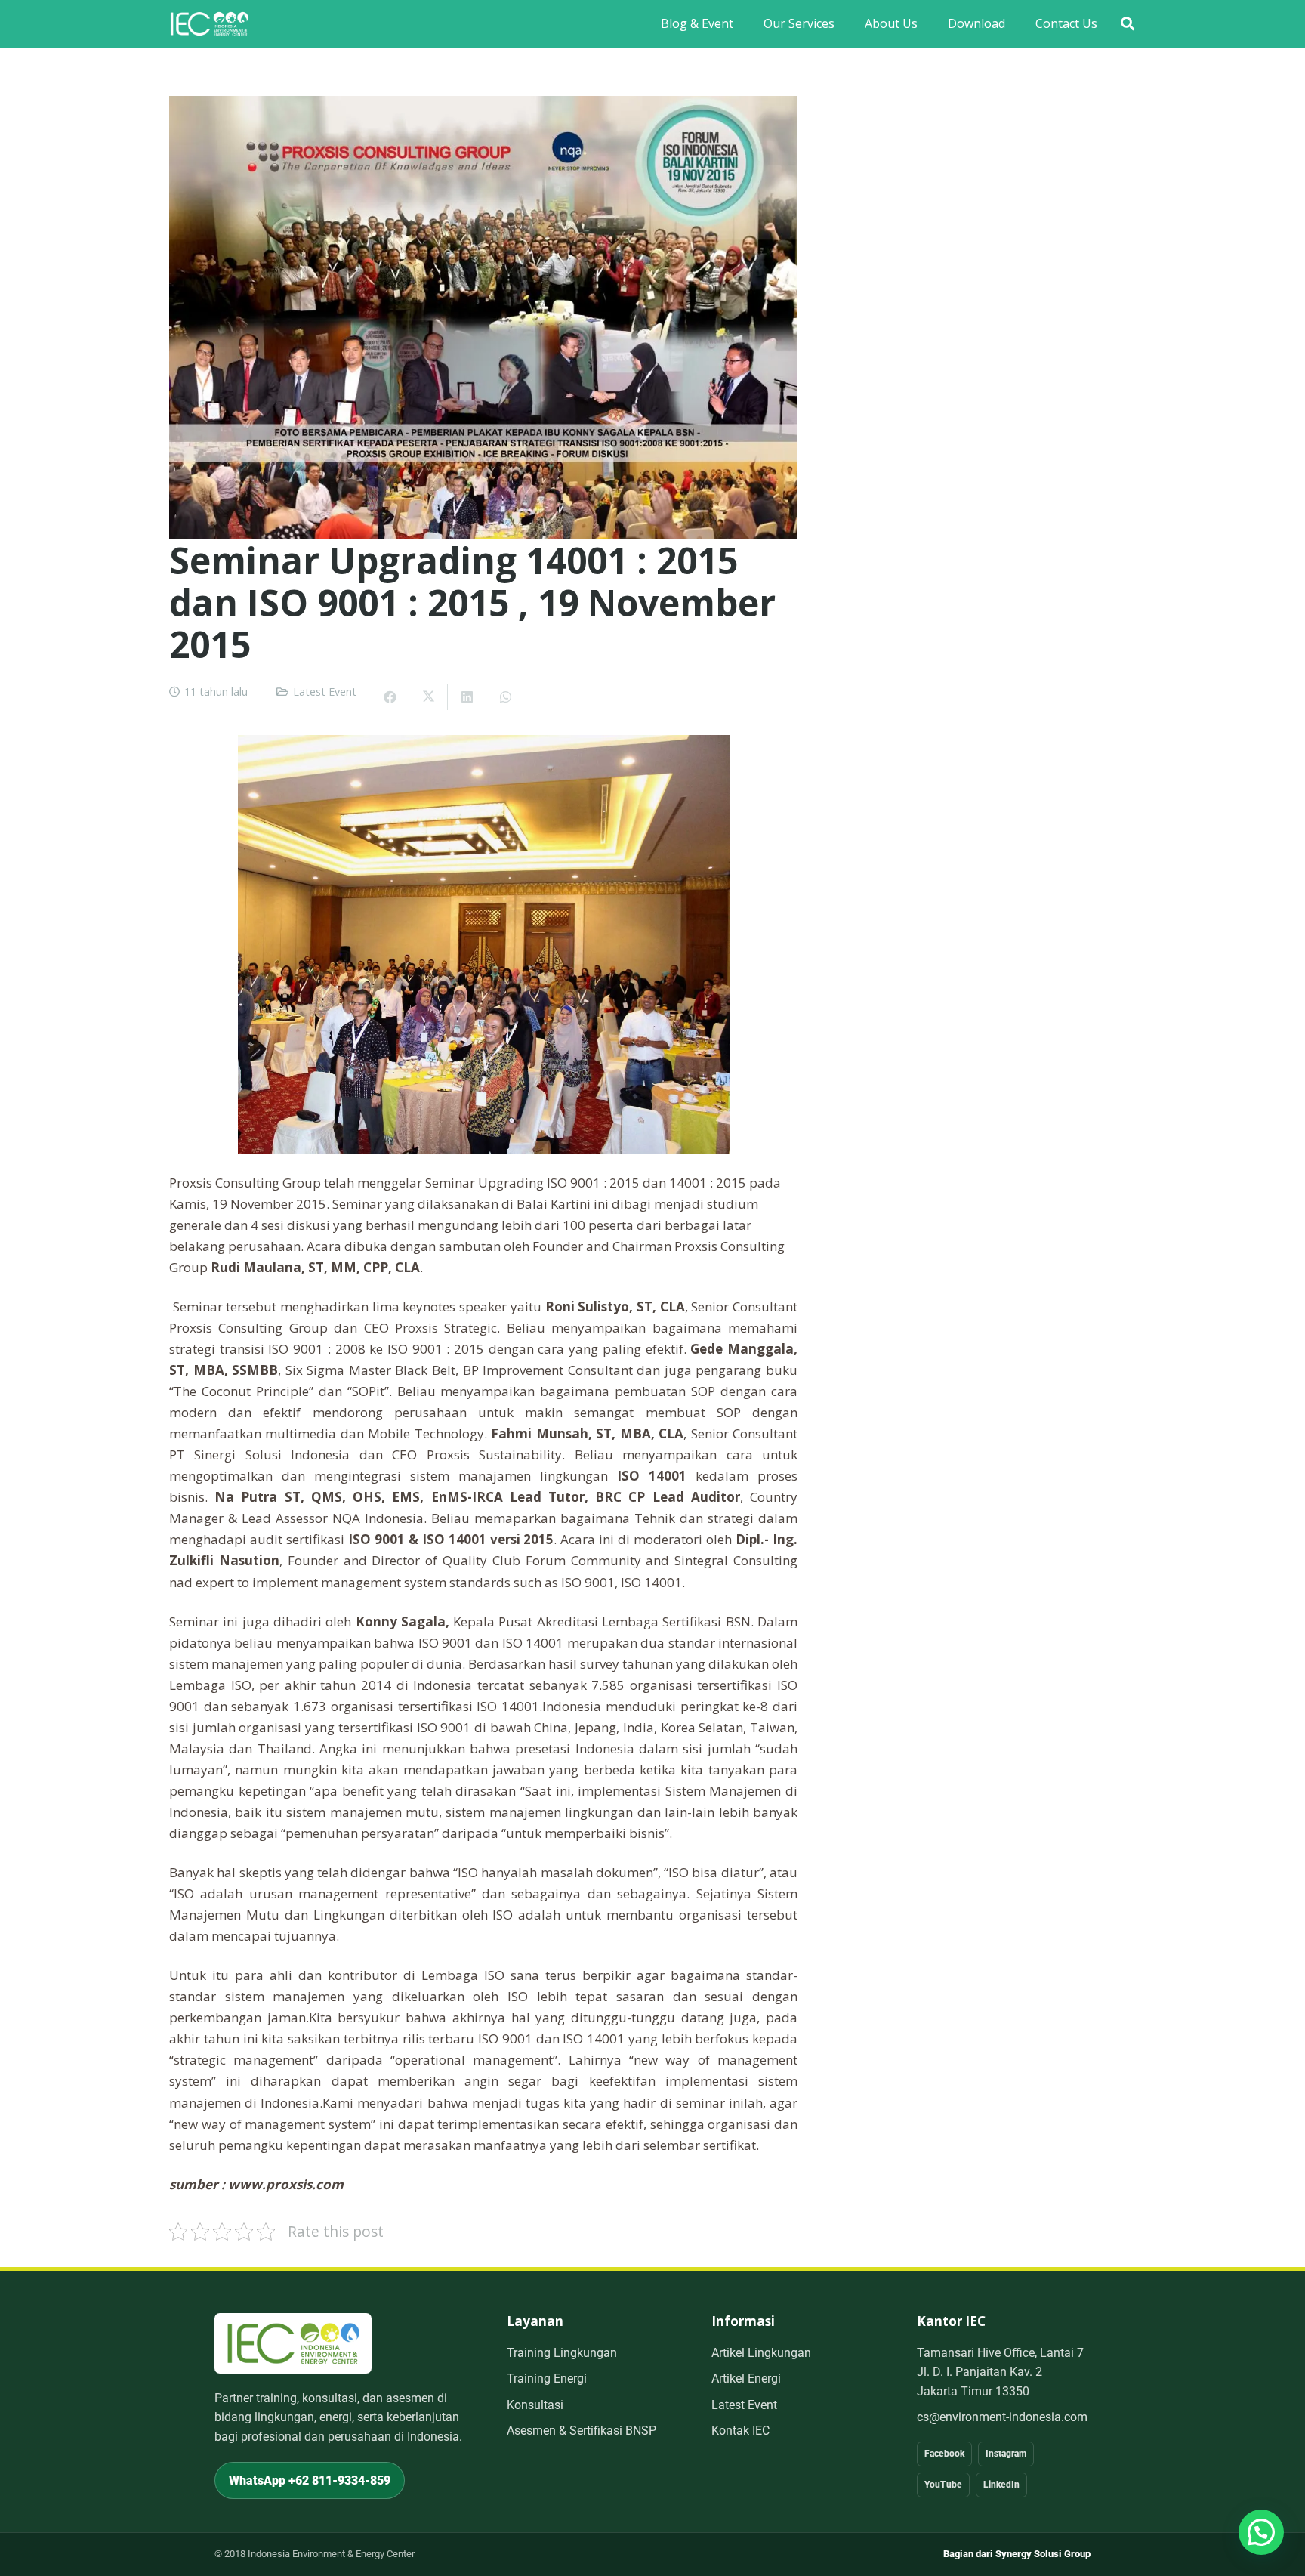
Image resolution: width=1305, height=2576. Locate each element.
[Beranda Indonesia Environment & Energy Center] (293, 2343)
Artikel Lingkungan (761, 2353)
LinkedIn (1001, 2485)
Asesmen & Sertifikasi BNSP (582, 2431)
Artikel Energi (746, 2378)
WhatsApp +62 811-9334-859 (310, 2480)
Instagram (1006, 2454)
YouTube (943, 2485)
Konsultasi (535, 2405)
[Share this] (390, 697)
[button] (1128, 24)
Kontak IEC (740, 2431)
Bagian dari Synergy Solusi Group (1017, 2554)
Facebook (944, 2454)
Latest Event (325, 692)
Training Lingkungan (562, 2353)
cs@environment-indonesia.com (1002, 2417)
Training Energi (547, 2378)
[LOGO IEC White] (209, 24)
